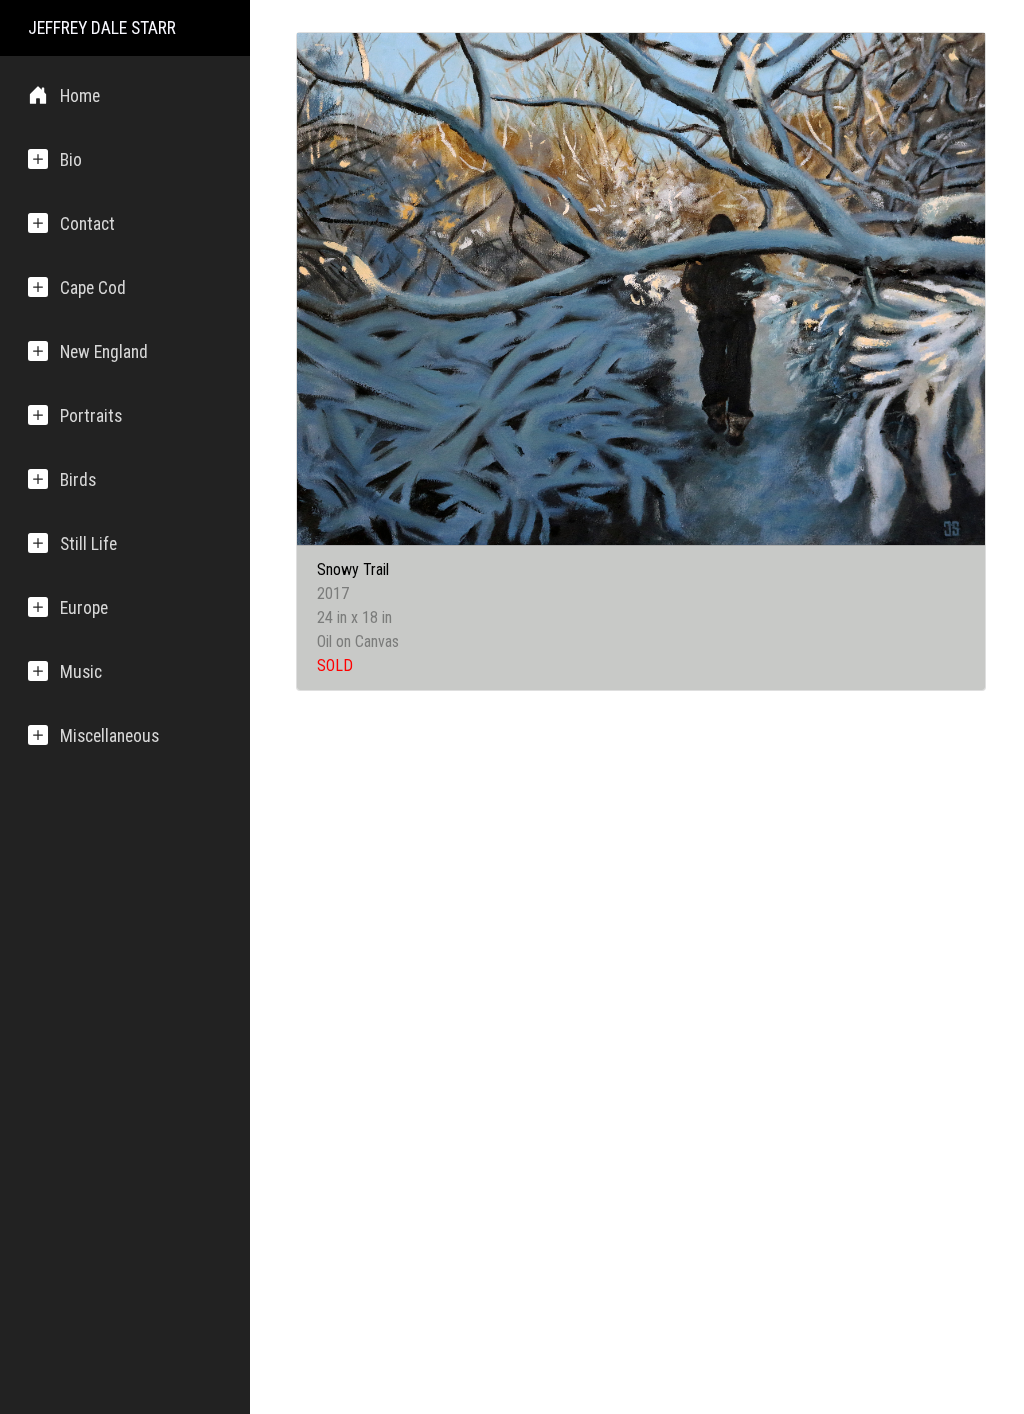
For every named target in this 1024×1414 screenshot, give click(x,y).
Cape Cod (93, 288)
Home (80, 96)
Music (81, 672)
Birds (78, 480)
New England (104, 352)
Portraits (91, 416)
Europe (84, 608)
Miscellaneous (109, 736)
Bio (71, 160)
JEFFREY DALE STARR (102, 28)
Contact (87, 224)
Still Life (88, 544)
